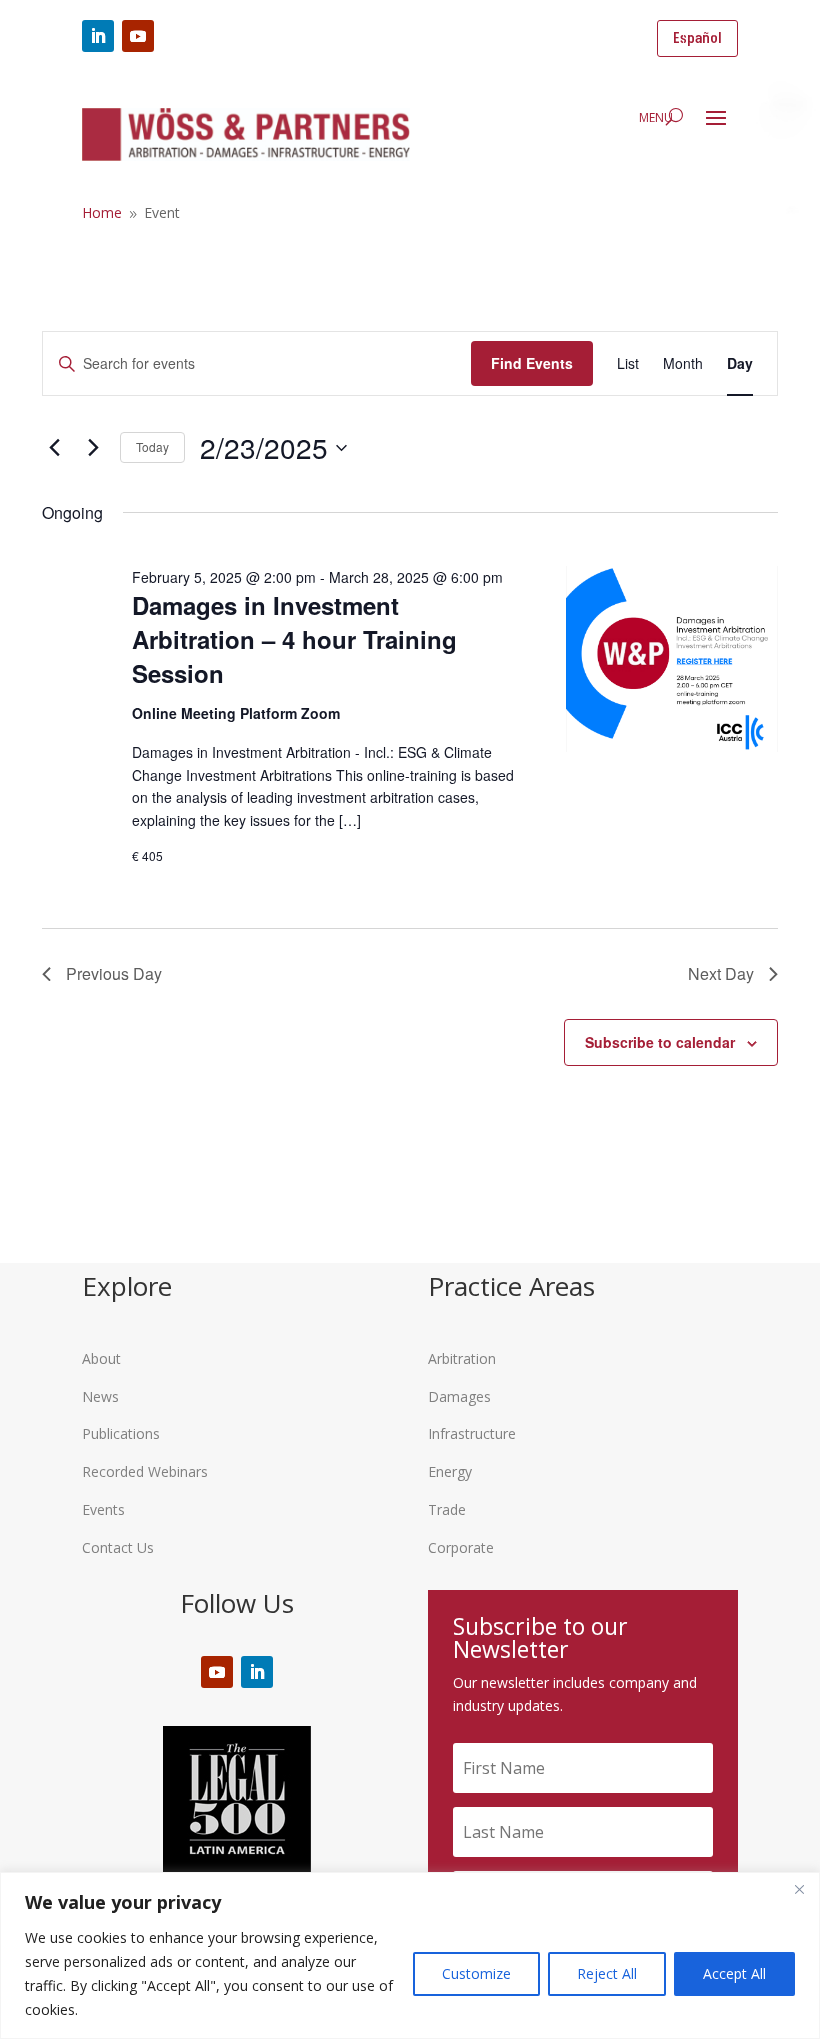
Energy (450, 1471)
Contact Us (118, 1547)
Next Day (721, 973)
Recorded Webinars (145, 1471)
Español (697, 38)
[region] (410, 1955)
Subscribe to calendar (660, 1042)
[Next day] (93, 448)
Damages (459, 1396)
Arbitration (462, 1358)
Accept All (734, 1973)
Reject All (607, 1973)
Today (152, 446)
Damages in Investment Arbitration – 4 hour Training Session (294, 639)
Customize (476, 1973)
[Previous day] (54, 448)
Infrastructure (472, 1433)
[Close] (799, 1889)
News (100, 1396)
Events (103, 1509)
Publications (121, 1433)
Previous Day (114, 973)
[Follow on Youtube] (138, 36)
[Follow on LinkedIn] (98, 36)
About (101, 1358)
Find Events (532, 363)
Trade (447, 1509)
